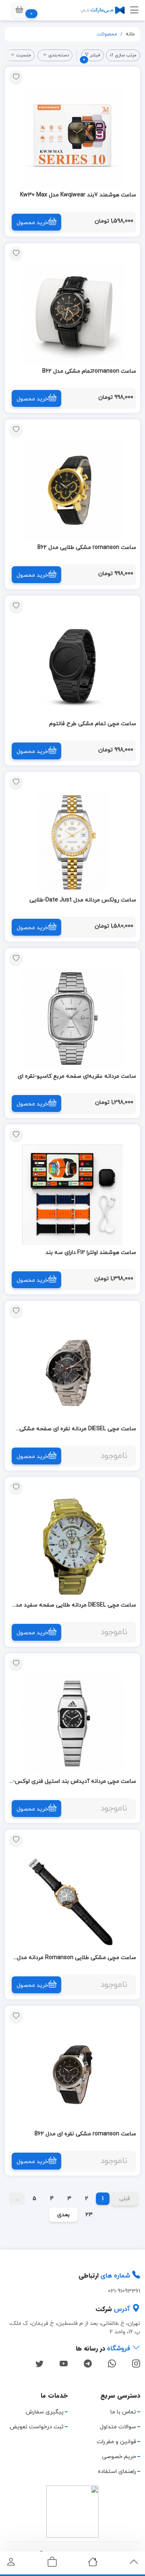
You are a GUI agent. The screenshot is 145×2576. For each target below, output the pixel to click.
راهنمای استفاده (117, 2472)
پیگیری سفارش (45, 2412)
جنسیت (24, 55)
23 (89, 2215)
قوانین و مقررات (116, 2442)
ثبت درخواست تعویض (37, 2427)
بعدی (63, 2215)
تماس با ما (123, 2412)
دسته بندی (59, 55)
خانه (130, 34)
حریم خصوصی (119, 2457)
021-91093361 (124, 2291)
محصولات (107, 34)
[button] (19, 10)
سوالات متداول (118, 2427)
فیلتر (92, 57)
